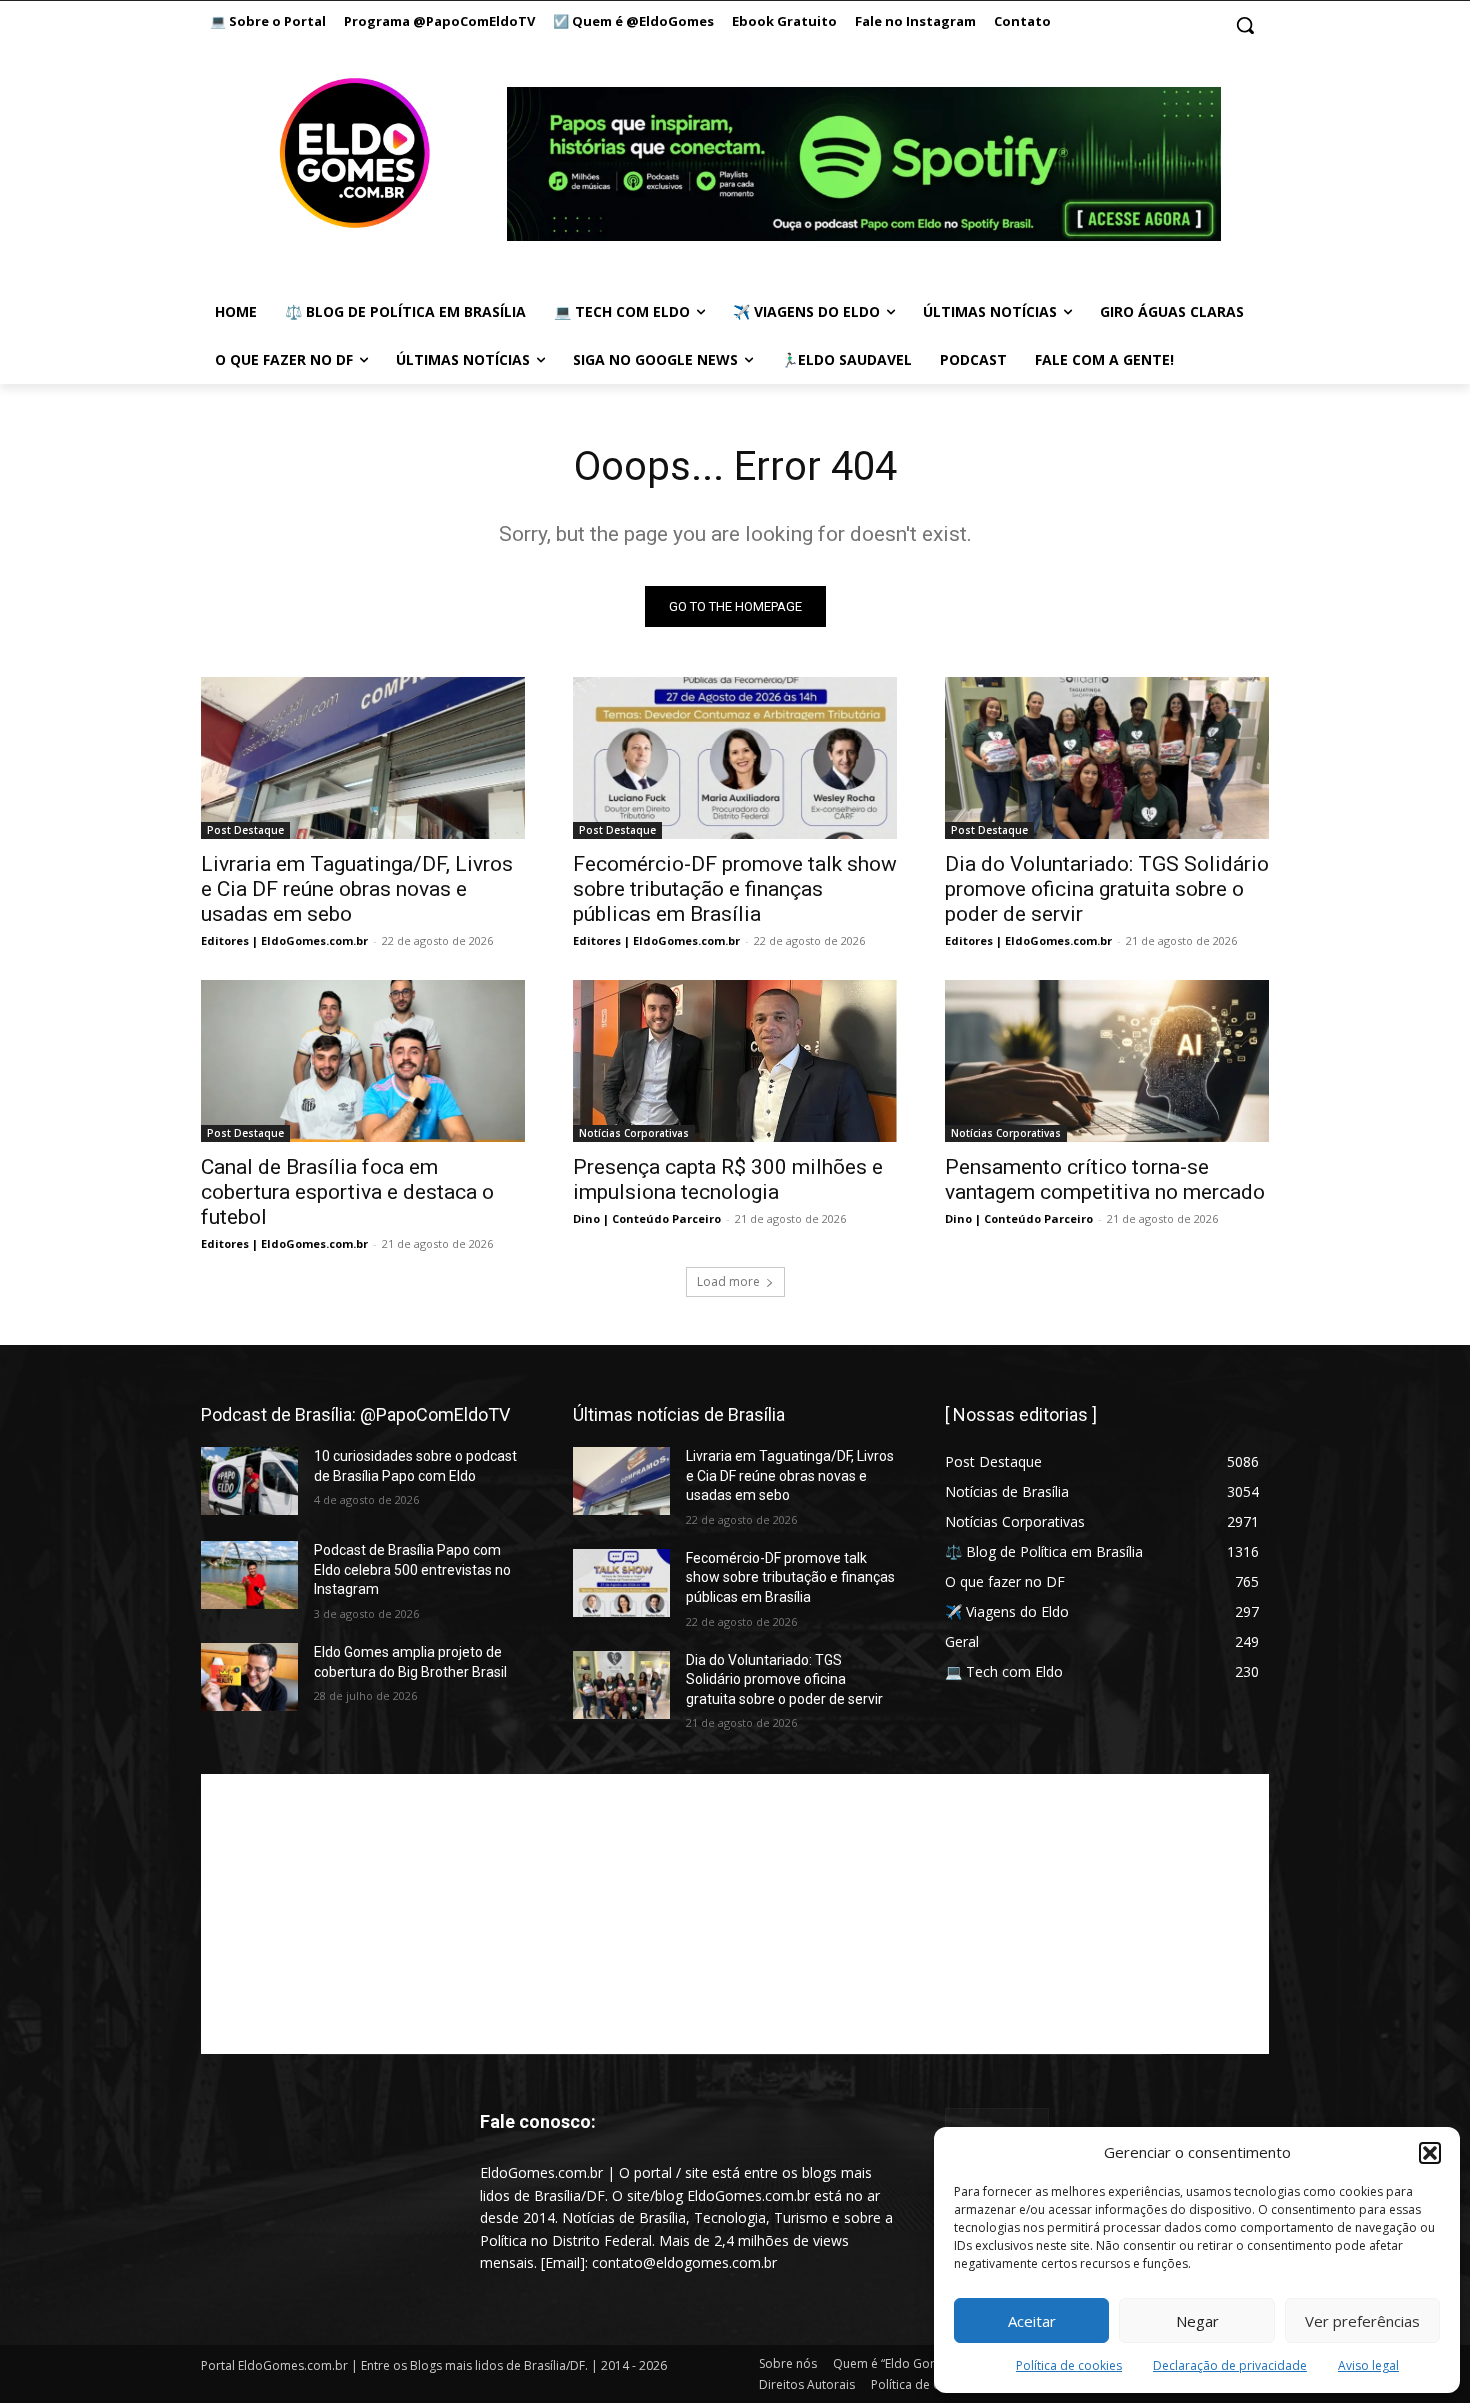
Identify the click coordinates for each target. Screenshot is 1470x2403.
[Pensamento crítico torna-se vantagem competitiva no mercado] (1107, 1061)
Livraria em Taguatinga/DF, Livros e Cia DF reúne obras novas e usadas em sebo (357, 889)
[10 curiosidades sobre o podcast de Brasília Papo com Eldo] (249, 1481)
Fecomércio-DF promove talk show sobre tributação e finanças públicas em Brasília (735, 889)
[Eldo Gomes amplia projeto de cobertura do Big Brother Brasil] (249, 1677)
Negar (1197, 2321)
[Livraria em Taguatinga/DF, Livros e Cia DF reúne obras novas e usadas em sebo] (363, 758)
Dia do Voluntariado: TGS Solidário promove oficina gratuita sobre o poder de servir (1107, 889)
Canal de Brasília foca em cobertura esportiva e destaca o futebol (347, 1192)
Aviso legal (1368, 2365)
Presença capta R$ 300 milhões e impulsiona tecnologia (728, 1179)
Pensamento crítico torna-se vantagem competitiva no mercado (1105, 1179)
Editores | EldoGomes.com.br (284, 940)
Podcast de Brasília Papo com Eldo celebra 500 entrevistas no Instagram (412, 1569)
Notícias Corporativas (634, 1133)
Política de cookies (1069, 2365)
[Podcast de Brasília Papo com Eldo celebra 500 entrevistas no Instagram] (249, 1575)
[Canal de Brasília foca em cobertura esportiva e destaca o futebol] (363, 1061)
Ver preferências (1362, 2321)
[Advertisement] (735, 1914)
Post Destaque (245, 830)
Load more (728, 1281)
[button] (1430, 2153)
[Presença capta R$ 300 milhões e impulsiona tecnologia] (735, 1061)
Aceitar (1032, 2321)
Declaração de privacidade (1230, 2365)
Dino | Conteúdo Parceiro (647, 1218)
